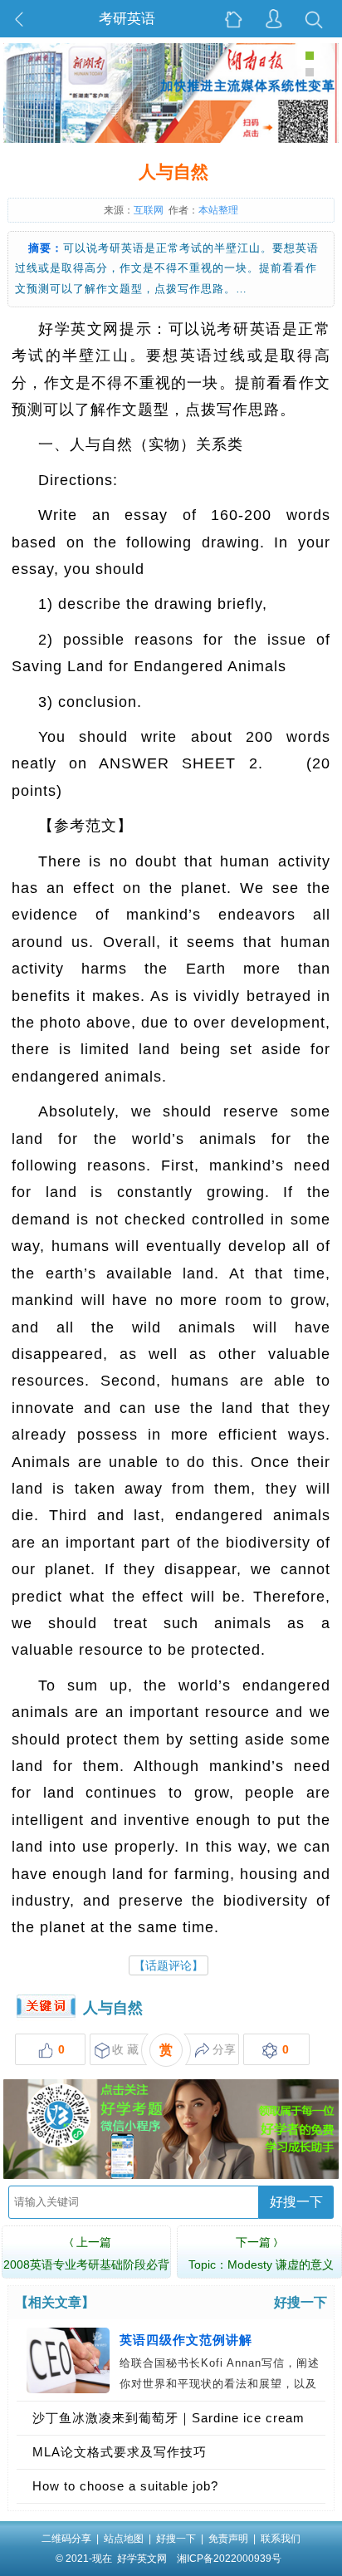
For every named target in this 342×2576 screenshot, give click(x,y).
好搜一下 (296, 2202)
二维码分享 (66, 2539)
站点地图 (124, 2539)
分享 (224, 2049)
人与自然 (113, 2008)
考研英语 (127, 19)
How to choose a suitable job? (125, 2486)
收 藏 (125, 2049)
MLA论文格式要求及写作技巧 (120, 2452)
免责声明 (228, 2539)
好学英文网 (142, 2559)
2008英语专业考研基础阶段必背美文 (86, 2264)
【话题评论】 (169, 1965)
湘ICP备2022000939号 (229, 2559)
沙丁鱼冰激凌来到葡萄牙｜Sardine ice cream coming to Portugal (169, 2423)
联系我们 (281, 2539)
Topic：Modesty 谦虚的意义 (261, 2253)
